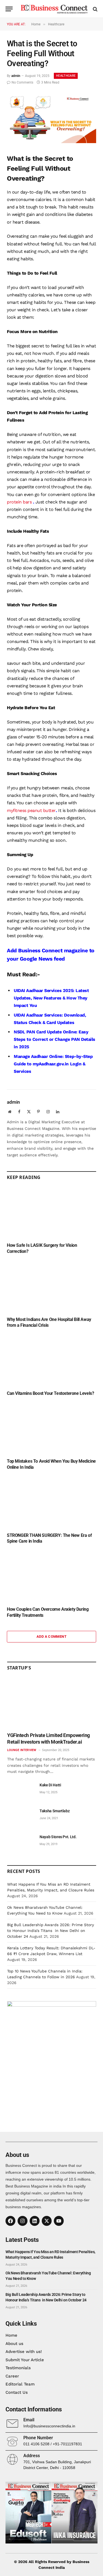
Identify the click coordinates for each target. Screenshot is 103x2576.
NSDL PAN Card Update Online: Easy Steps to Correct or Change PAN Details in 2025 (55, 1039)
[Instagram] (23, 2221)
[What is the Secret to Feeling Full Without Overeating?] (51, 142)
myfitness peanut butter (31, 810)
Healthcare (66, 76)
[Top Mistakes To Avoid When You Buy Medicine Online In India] (51, 1429)
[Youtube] (59, 2221)
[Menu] (9, 9)
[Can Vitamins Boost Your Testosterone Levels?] (51, 1361)
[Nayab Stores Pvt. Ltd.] (21, 1843)
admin (16, 76)
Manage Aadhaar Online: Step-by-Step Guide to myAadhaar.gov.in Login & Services (53, 1064)
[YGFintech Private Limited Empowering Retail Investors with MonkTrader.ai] (52, 1703)
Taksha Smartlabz (55, 1811)
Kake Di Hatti (50, 1785)
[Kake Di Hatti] (21, 1791)
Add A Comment (51, 1637)
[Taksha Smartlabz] (21, 1817)
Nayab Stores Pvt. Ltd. (58, 1837)
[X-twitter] (47, 2221)
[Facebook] (10, 2221)
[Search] (95, 9)
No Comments (22, 82)
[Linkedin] (35, 2221)
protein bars (19, 502)
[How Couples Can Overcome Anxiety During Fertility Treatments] (51, 1577)
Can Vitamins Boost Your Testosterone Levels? (50, 1393)
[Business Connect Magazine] (54, 9)
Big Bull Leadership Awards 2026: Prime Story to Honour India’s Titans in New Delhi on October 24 (51, 1931)
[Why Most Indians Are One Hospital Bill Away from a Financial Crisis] (51, 1287)
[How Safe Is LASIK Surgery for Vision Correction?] (51, 1213)
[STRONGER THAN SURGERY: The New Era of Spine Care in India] (51, 1503)
